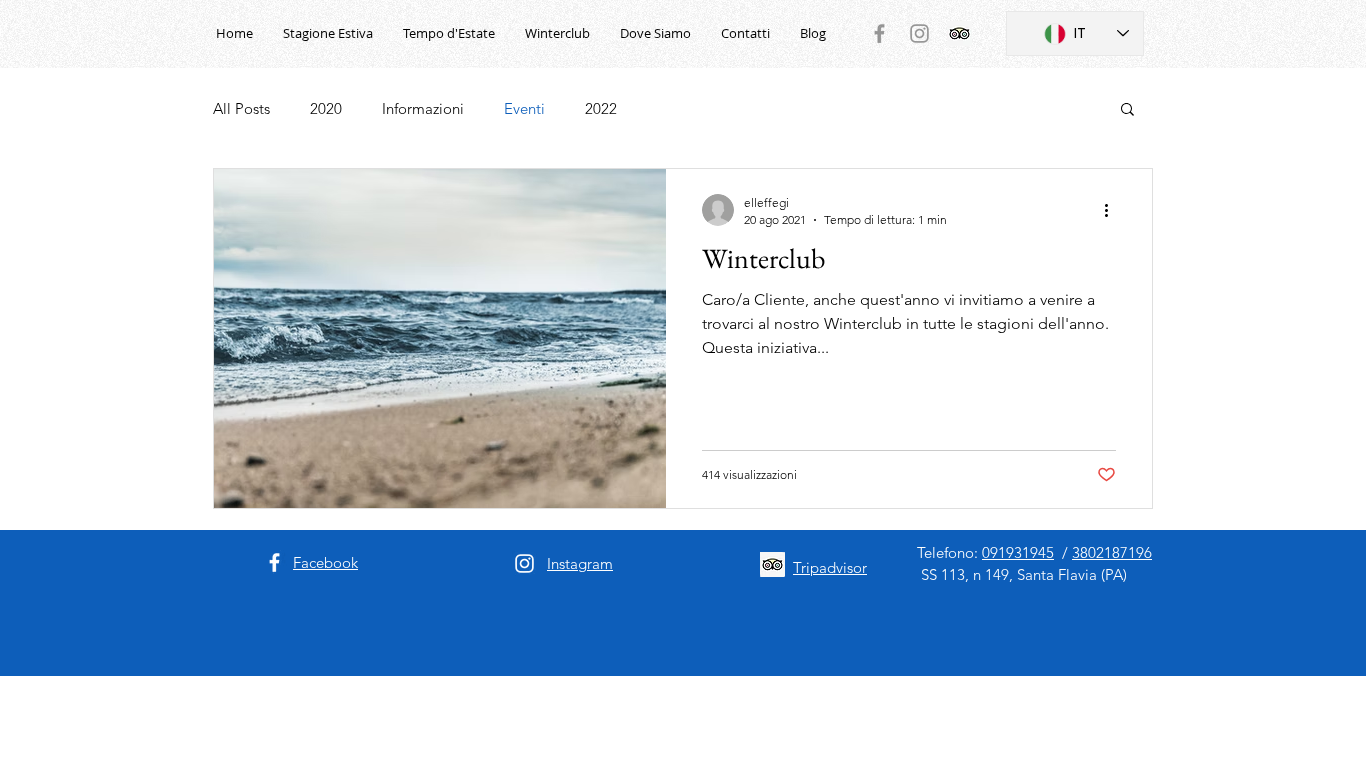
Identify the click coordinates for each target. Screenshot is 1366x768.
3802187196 (1112, 552)
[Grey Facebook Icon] (879, 33)
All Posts (241, 108)
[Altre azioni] (1113, 210)
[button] (1127, 110)
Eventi (524, 108)
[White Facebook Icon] (274, 562)
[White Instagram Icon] (524, 563)
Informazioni (423, 108)
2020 (326, 108)
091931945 (1018, 552)
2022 (601, 108)
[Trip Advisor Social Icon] (959, 33)
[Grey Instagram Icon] (919, 33)
